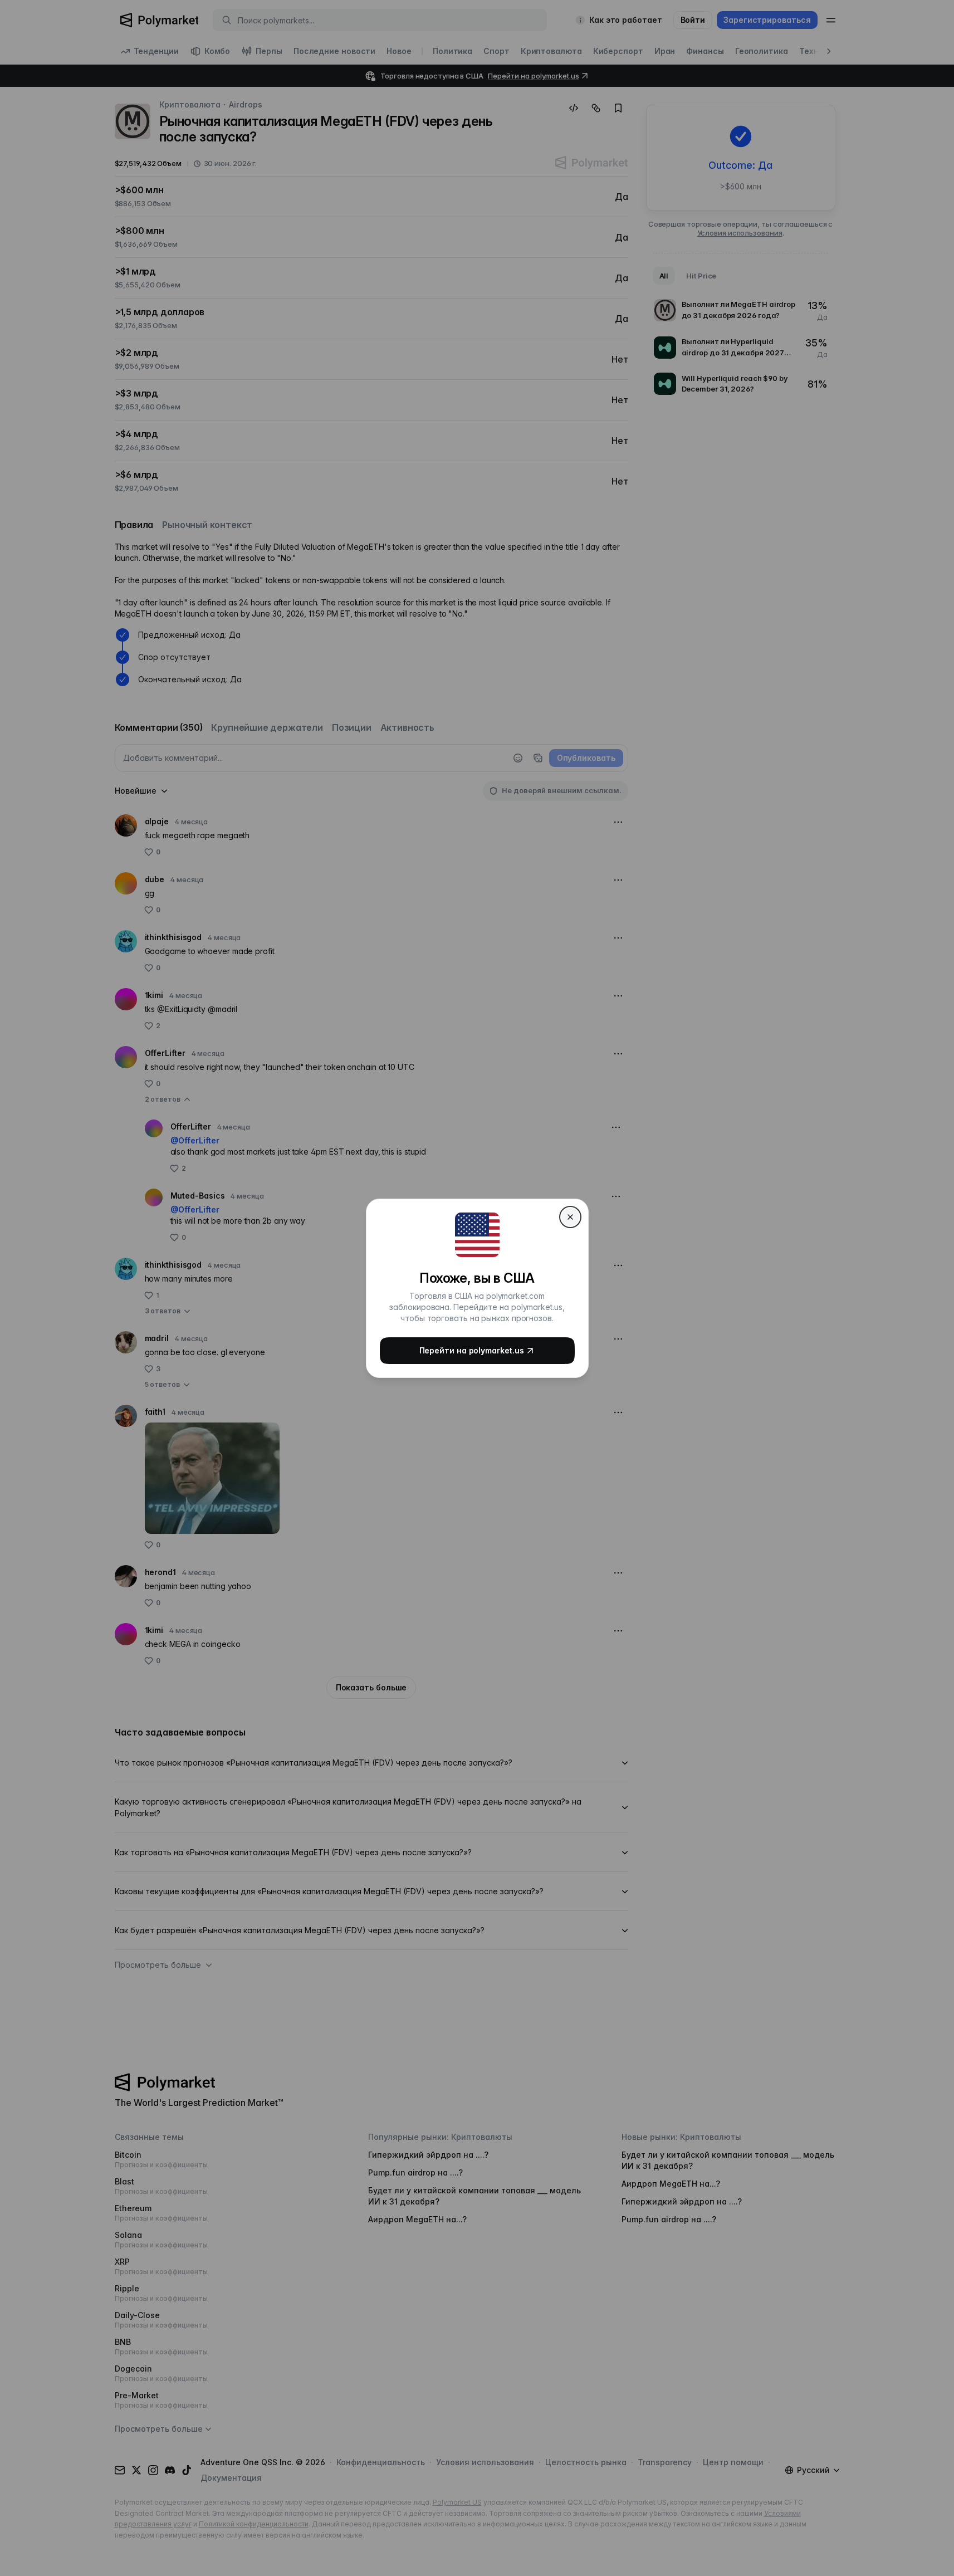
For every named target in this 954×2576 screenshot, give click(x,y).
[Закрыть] (570, 1217)
